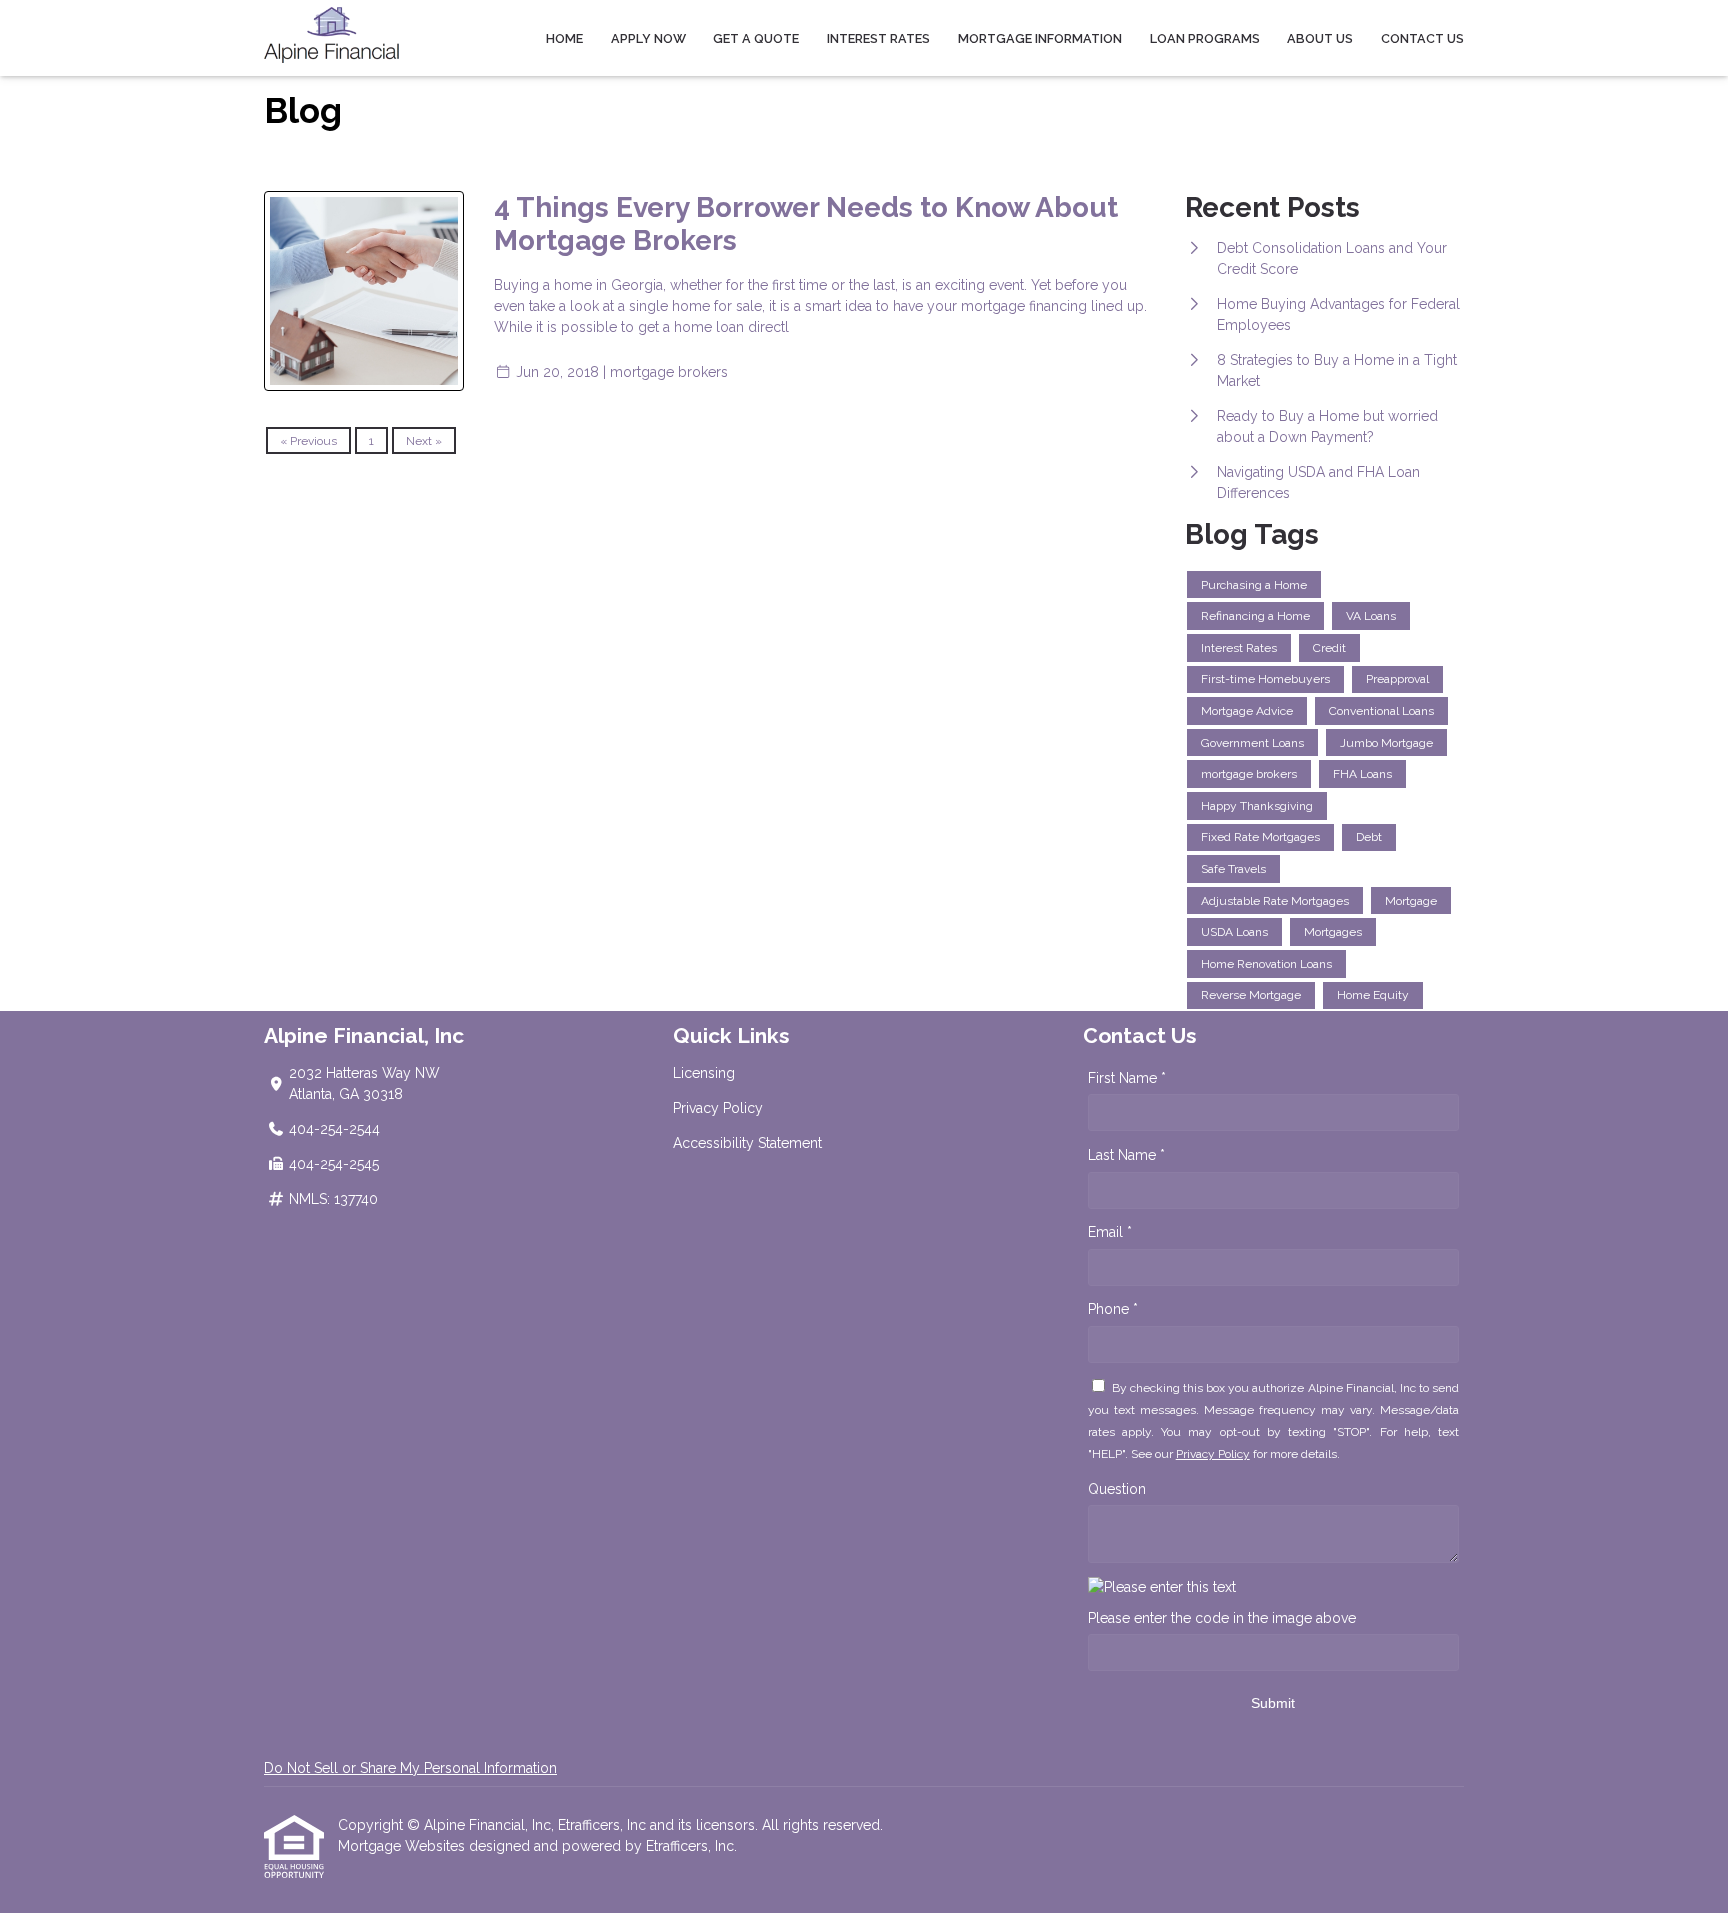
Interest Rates (878, 38)
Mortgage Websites (403, 1846)
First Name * (1127, 1078)
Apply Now (648, 38)
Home (564, 38)
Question (1117, 1489)
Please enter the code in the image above (1222, 1618)
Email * (1110, 1232)
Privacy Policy (718, 1108)
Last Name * (1126, 1155)
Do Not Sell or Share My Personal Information (410, 1768)
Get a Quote (756, 38)
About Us (1320, 38)
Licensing (704, 1073)
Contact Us (1422, 38)
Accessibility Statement (747, 1143)
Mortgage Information (1040, 38)
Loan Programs (1205, 38)
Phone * (1113, 1309)
